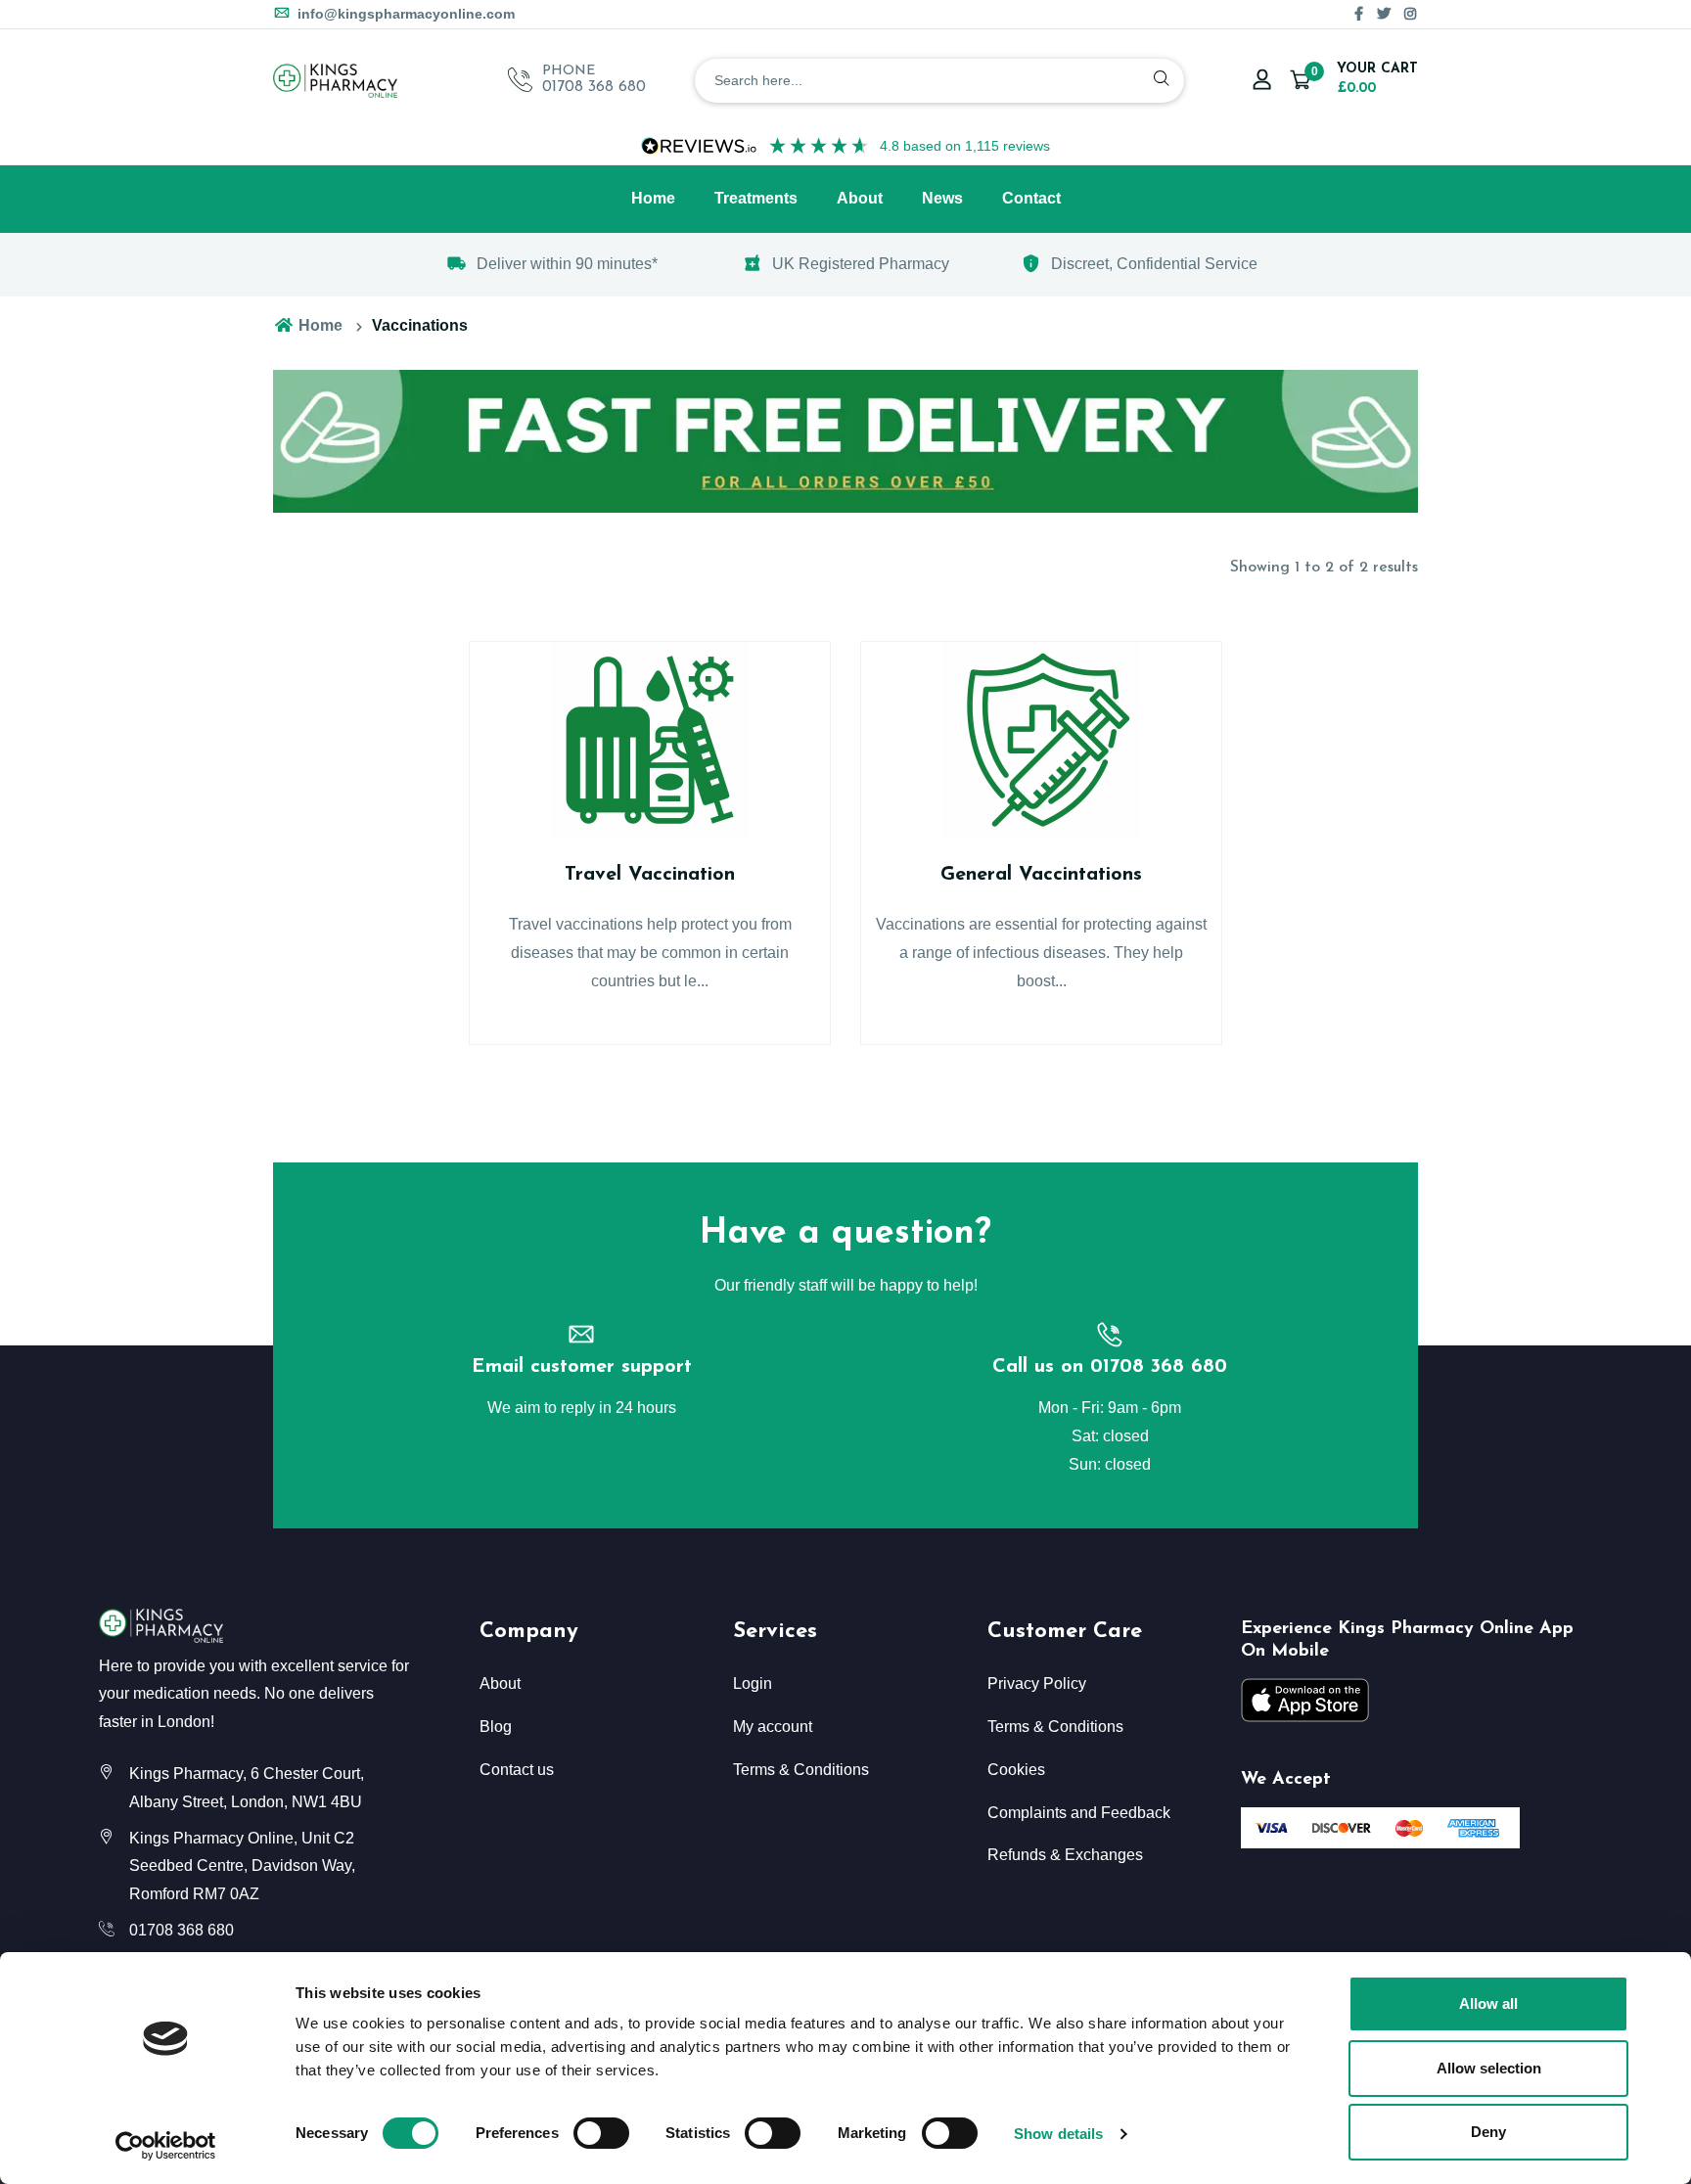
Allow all (1488, 2003)
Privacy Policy (1037, 1683)
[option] (552, 265)
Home (653, 198)
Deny (1488, 2132)
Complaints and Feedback (1079, 1813)
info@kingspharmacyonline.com (404, 14)
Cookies (1016, 1770)
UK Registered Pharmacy (861, 264)
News (942, 198)
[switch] (601, 2133)
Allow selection (1489, 2068)
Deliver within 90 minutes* (567, 264)
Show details (1058, 2134)
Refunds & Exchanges (1065, 1855)
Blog (496, 1727)
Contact (1031, 198)
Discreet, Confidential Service (1154, 264)
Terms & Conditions (801, 1770)
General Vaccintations (1041, 875)
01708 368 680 (594, 87)
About (860, 198)
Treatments (756, 198)
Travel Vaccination (650, 875)
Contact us (517, 1770)
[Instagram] (1410, 14)
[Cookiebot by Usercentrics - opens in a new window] (166, 2146)
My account (773, 1727)
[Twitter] (1384, 14)
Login (753, 1683)
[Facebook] (1359, 14)
